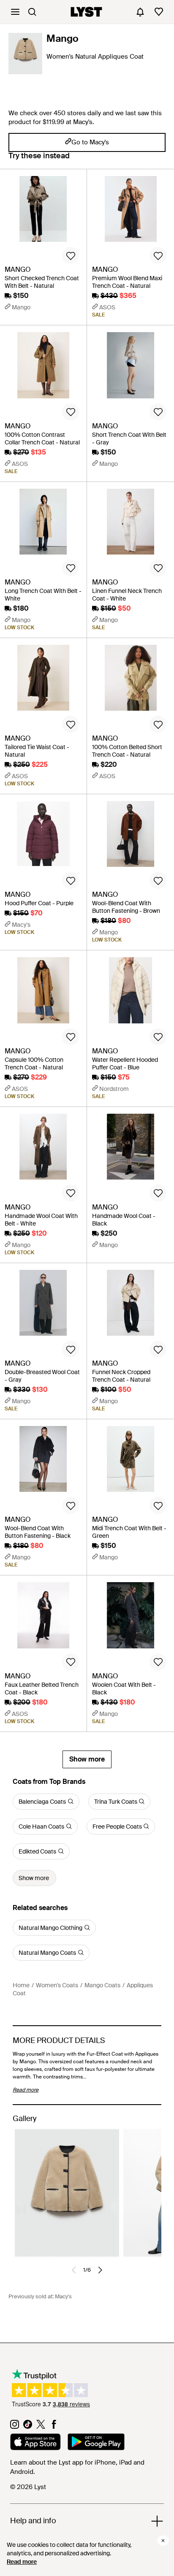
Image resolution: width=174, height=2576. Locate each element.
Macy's (63, 2296)
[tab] (39, 160)
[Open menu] (15, 12)
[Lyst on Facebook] (54, 2427)
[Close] (163, 2541)
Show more (87, 1759)
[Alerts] (140, 12)
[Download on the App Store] (35, 2443)
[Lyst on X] (41, 2427)
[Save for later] (71, 255)
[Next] (100, 2270)
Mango (63, 38)
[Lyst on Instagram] (15, 2427)
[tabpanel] (87, 969)
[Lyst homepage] (86, 12)
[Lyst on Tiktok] (28, 2427)
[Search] (32, 12)
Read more (22, 2562)
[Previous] (74, 2270)
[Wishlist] (159, 12)
